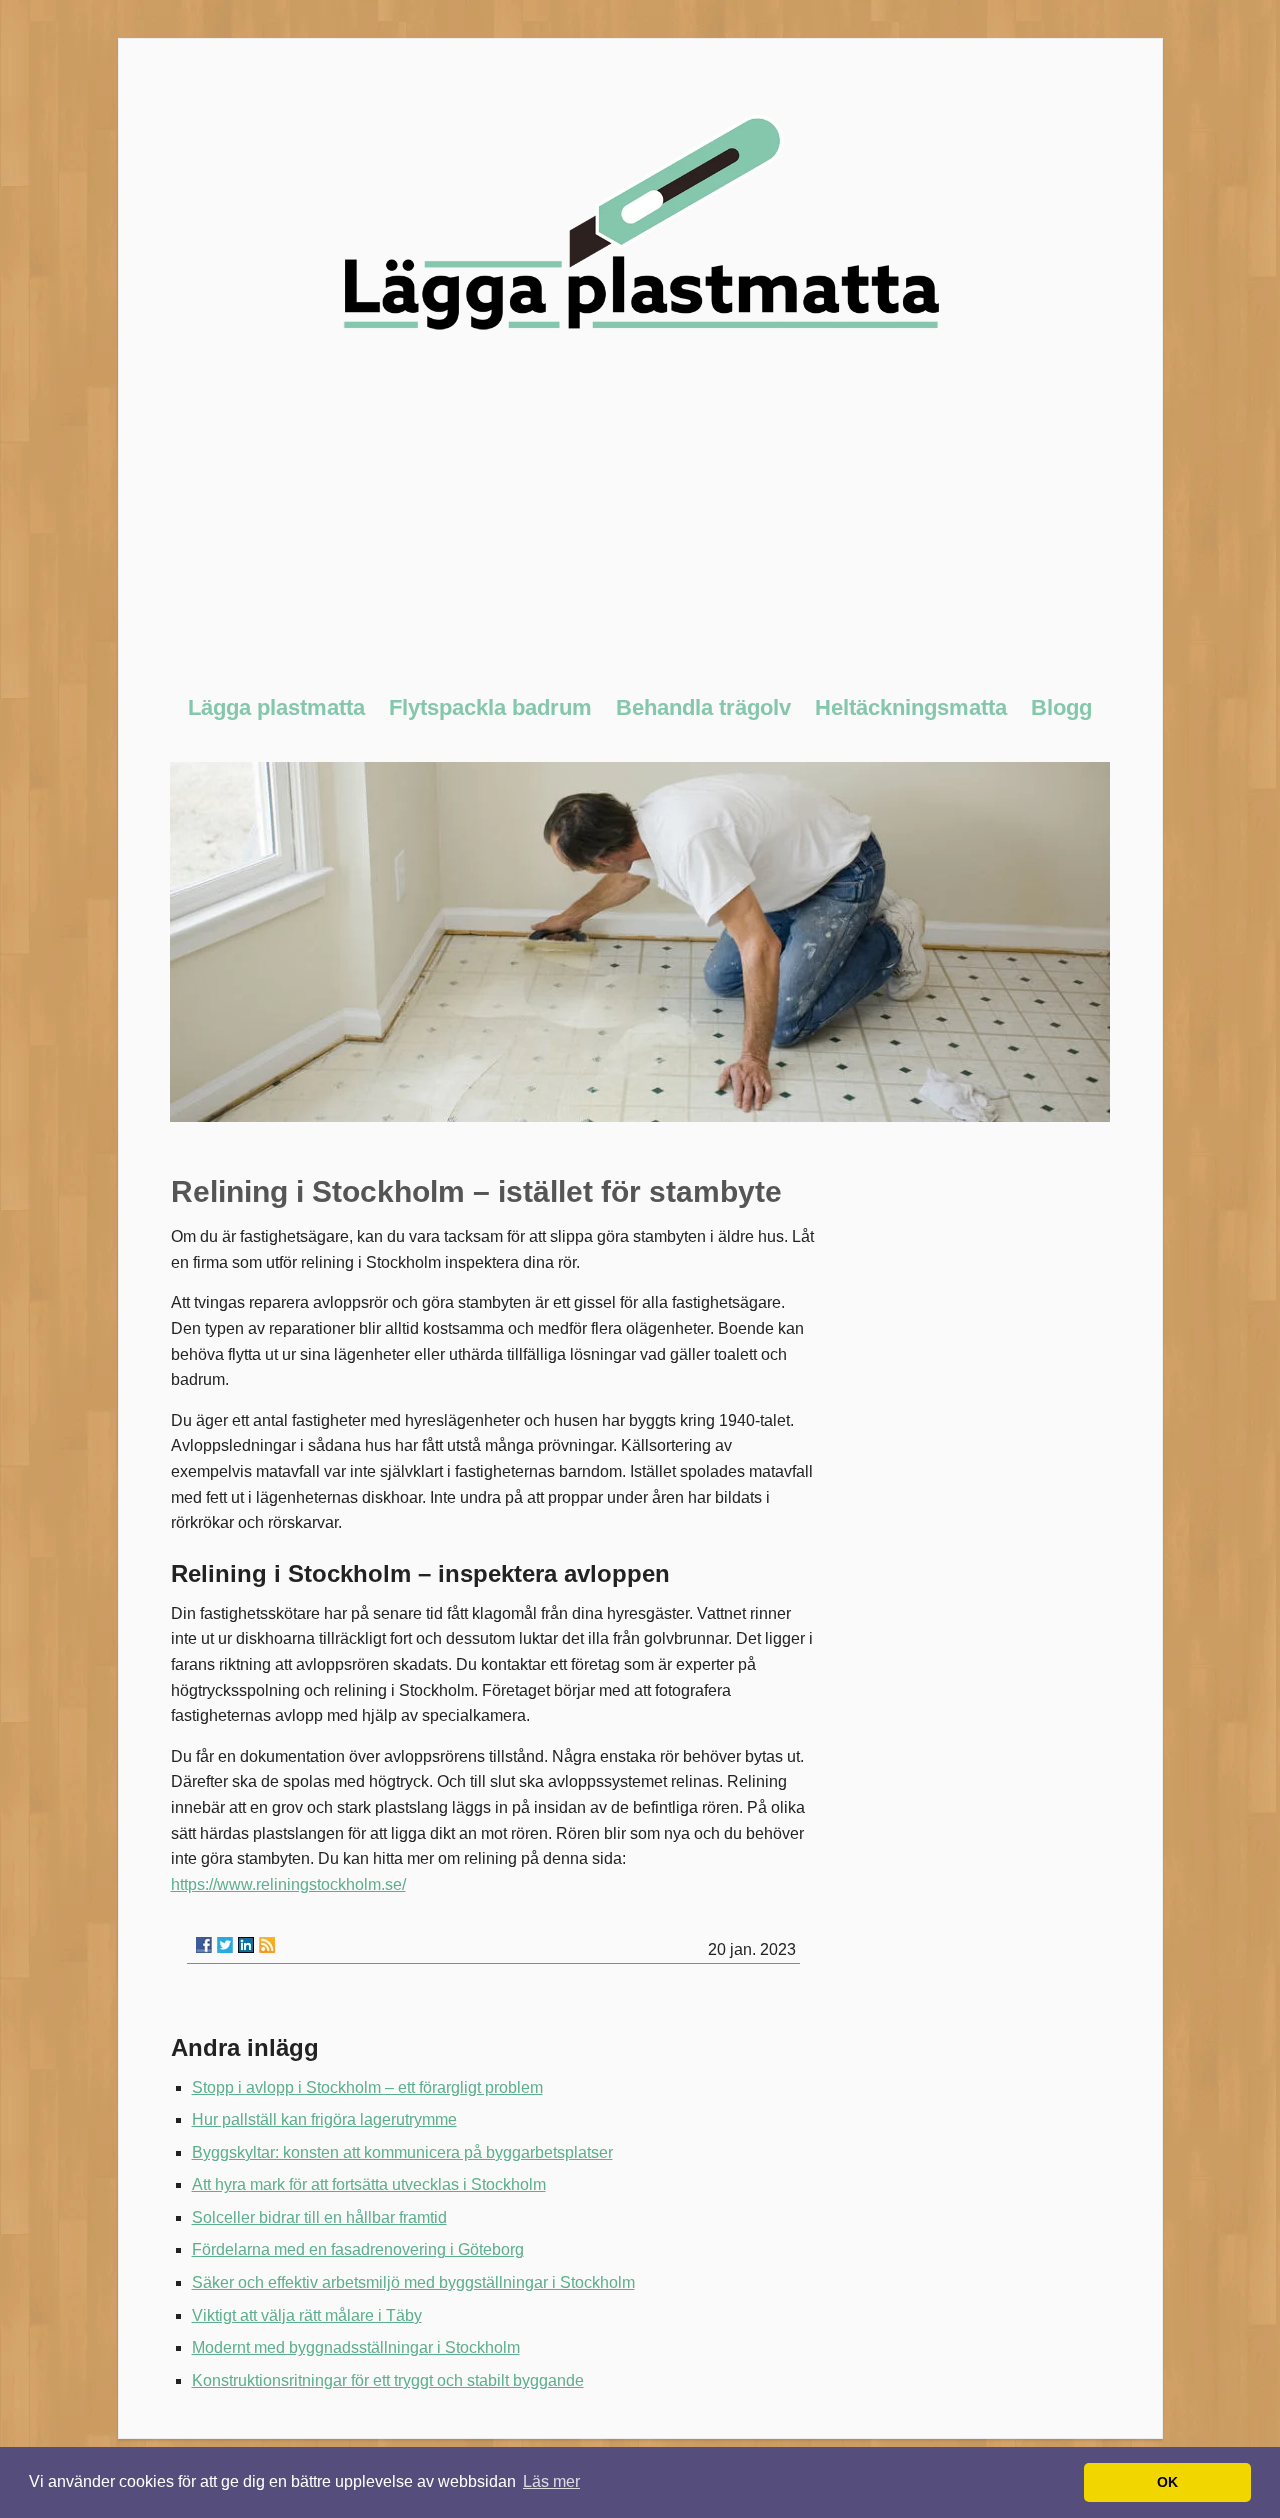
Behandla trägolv (703, 707)
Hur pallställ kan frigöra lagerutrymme (324, 2119)
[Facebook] (204, 1945)
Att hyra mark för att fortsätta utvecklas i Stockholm (369, 2184)
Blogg (1061, 707)
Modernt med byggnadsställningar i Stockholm (356, 2347)
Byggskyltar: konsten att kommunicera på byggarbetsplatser (402, 2152)
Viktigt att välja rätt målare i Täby (307, 2315)
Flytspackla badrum (490, 707)
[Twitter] (225, 1945)
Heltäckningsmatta (911, 707)
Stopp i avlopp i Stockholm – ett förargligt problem (367, 2087)
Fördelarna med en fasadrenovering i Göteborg (358, 2249)
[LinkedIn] (246, 1945)
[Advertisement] (640, 524)
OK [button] (1167, 2482)
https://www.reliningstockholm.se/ (288, 1884)
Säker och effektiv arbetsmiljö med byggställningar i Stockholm (413, 2282)
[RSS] (267, 1945)
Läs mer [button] (551, 2481)
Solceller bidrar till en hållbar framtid (319, 2217)
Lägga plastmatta (276, 707)
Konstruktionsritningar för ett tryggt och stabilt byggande (388, 2380)
